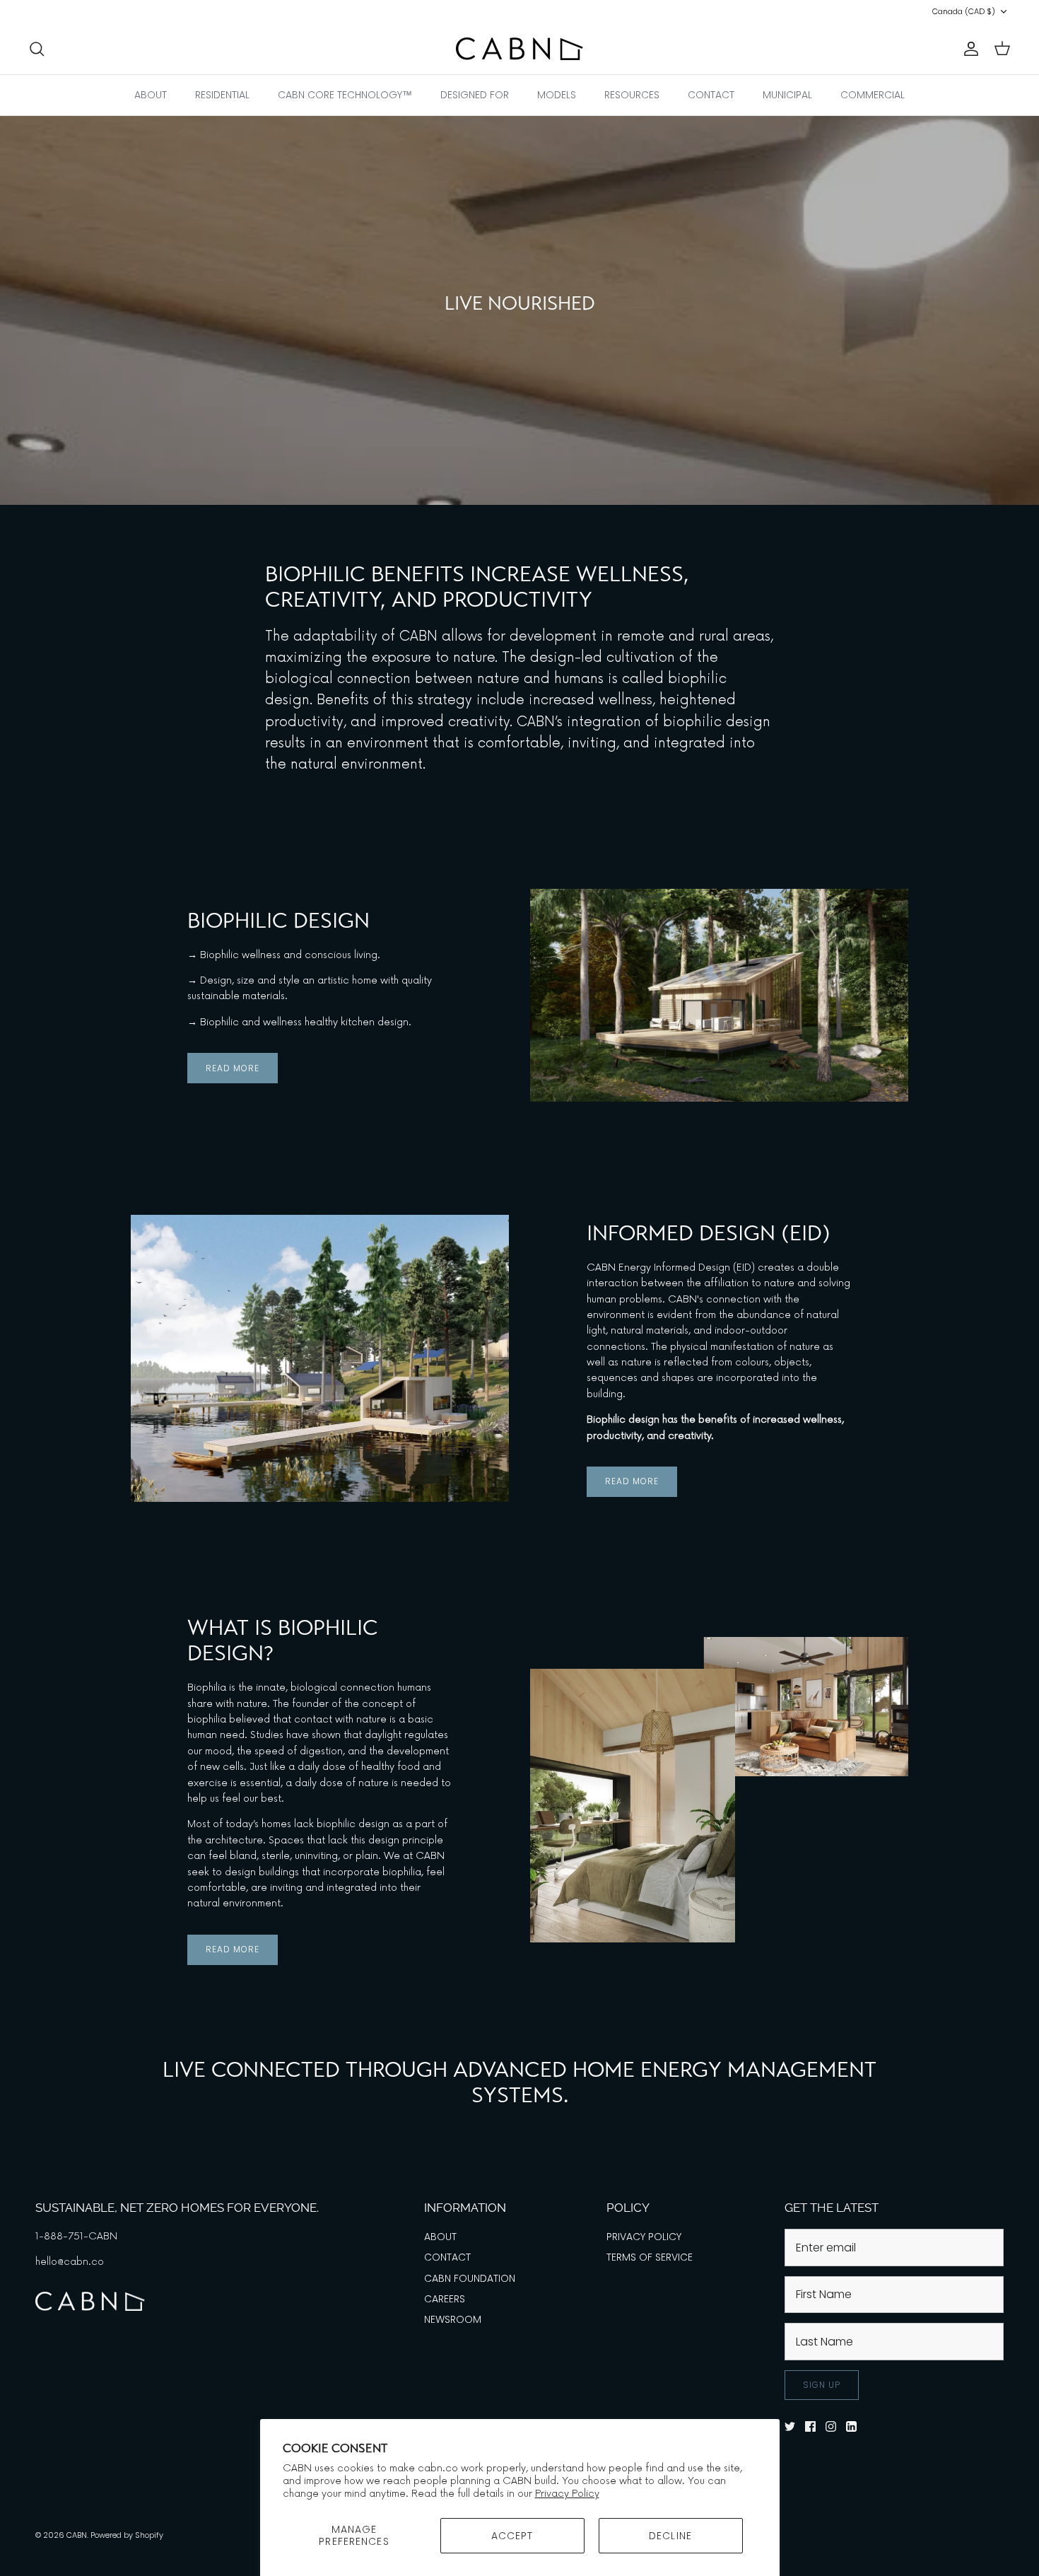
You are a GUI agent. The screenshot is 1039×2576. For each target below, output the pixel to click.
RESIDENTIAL (222, 95)
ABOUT (151, 95)
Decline (670, 2536)
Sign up (822, 2385)
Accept (512, 2536)
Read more (233, 1068)
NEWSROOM (453, 2319)
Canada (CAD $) (964, 11)
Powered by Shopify (127, 2535)
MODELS (557, 95)
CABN (77, 2535)
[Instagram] (73, 12)
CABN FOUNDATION (470, 2278)
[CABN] (519, 49)
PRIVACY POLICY (644, 2237)
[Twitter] (34, 12)
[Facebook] (53, 12)
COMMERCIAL (873, 95)
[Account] (968, 49)
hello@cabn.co (70, 2262)
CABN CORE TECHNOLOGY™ (345, 95)
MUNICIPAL (787, 95)
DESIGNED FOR (475, 95)
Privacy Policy (567, 2494)
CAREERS (445, 2299)
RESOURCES (632, 95)
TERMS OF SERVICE (650, 2257)
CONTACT (711, 95)
